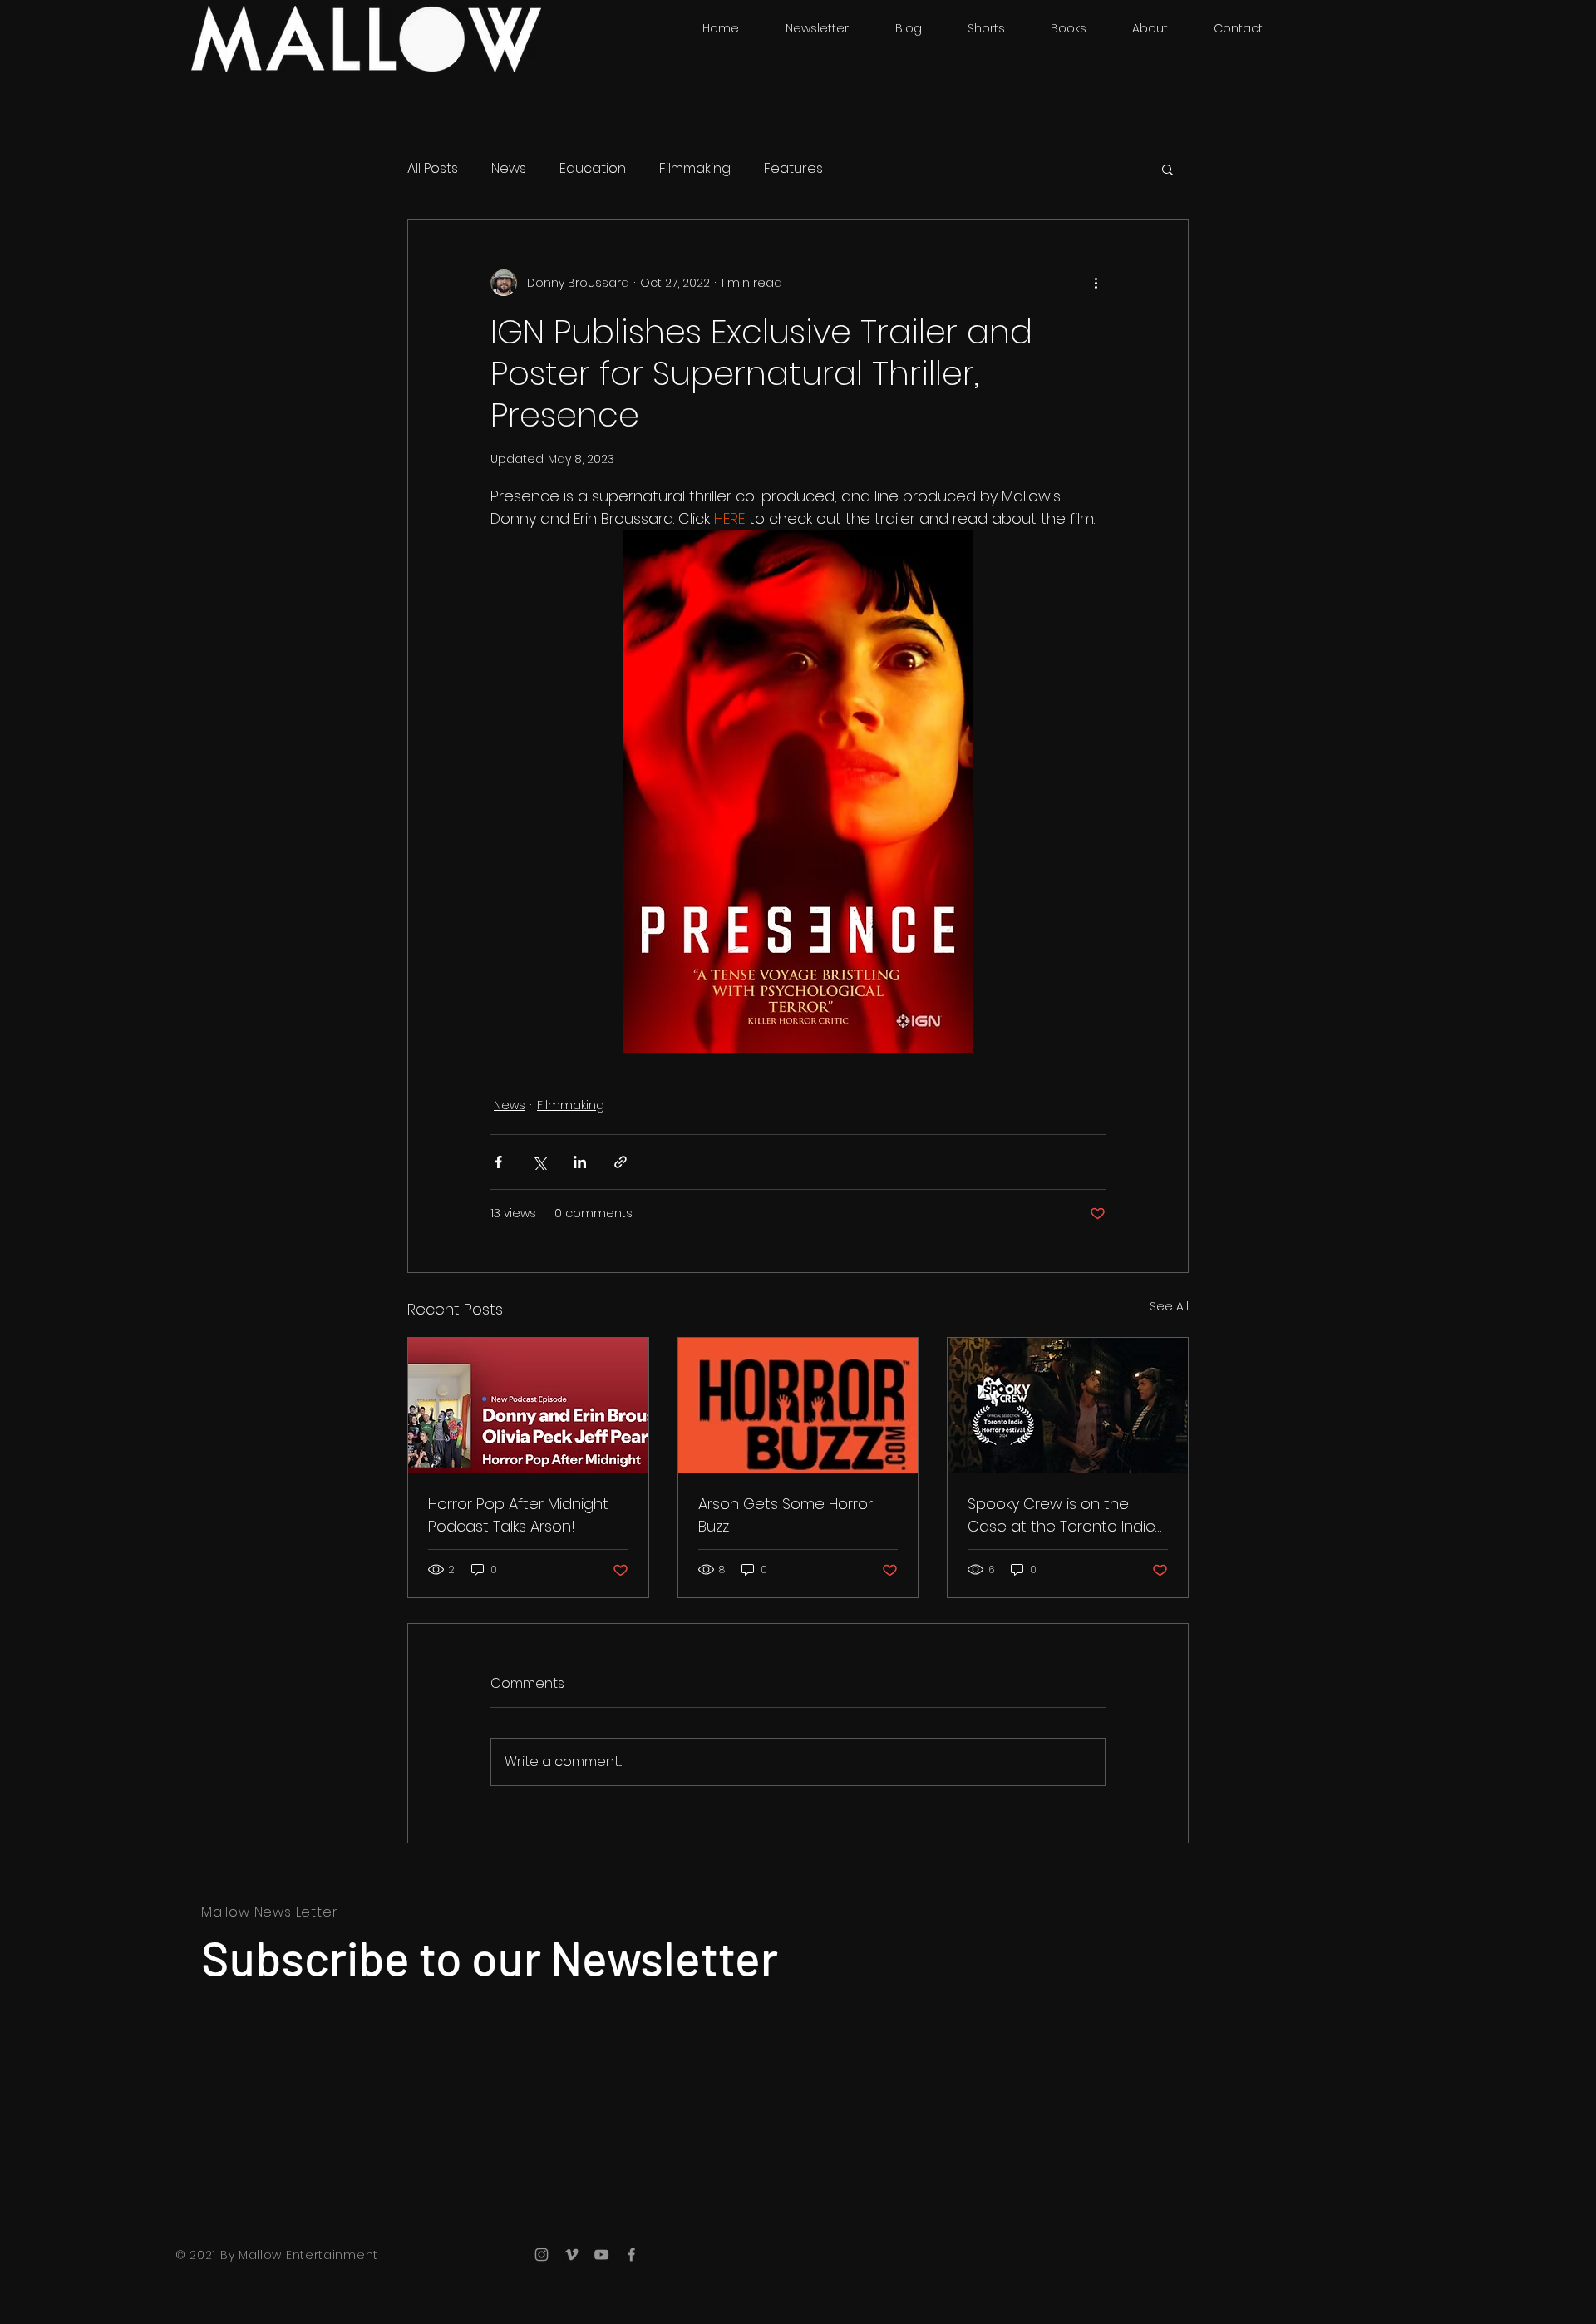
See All (1169, 1306)
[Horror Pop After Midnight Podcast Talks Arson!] (528, 1405)
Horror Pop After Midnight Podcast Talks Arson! (518, 1515)
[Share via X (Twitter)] (539, 1162)
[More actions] (1096, 283)
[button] (1167, 169)
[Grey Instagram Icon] (542, 2255)
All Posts (433, 169)
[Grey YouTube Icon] (601, 2255)
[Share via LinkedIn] (580, 1162)
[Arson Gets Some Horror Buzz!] (798, 1405)
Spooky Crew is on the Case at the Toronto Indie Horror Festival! (1062, 1515)
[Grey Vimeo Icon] (571, 2255)
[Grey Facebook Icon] (631, 2255)
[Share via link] (621, 1162)
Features (793, 169)
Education (593, 169)
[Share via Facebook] (498, 1162)
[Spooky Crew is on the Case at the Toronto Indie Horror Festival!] (1068, 1405)
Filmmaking (695, 169)
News (509, 169)
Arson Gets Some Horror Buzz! (786, 1515)
